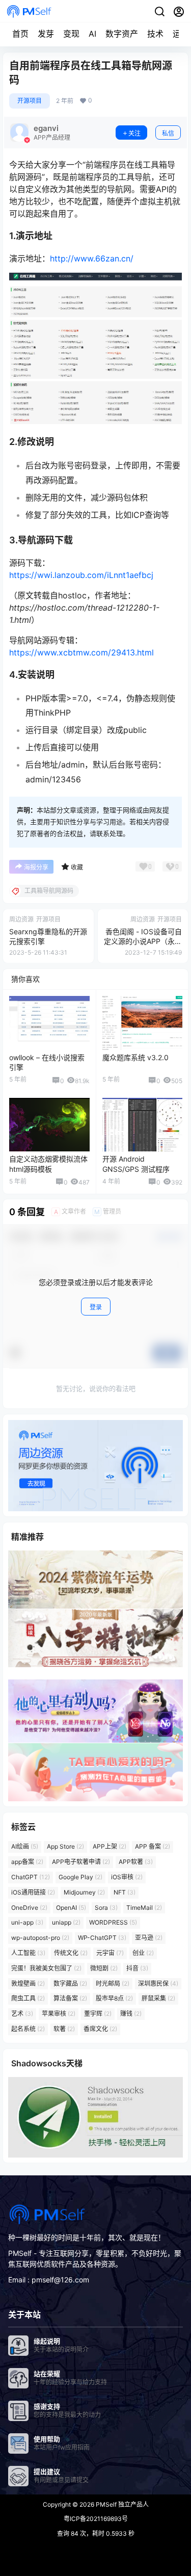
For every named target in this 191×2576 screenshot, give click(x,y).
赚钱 (131, 2014)
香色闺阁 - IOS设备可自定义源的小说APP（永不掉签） (143, 941)
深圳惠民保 (158, 1983)
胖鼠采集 (158, 1999)
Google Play (80, 1877)
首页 (20, 34)
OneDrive (29, 1908)
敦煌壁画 (28, 1983)
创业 (143, 1953)
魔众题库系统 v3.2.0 (135, 1057)
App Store (65, 1847)
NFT (125, 1892)
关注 (134, 133)
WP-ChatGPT (102, 1938)
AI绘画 (25, 1847)
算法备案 (70, 1999)
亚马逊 (149, 1938)
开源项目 (30, 101)
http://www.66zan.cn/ (92, 258)
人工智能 (28, 1953)
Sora (106, 1908)
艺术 (22, 2014)
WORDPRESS (113, 1923)
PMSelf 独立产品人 (121, 2504)
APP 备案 (153, 1847)
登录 (96, 1307)
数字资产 (122, 34)
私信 (168, 133)
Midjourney (84, 1892)
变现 (71, 34)
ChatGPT (31, 1877)
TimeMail (144, 1908)
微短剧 (104, 1968)
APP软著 (136, 1862)
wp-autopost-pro (40, 1938)
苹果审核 (59, 2014)
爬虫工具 (28, 1999)
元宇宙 (110, 1953)
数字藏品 (70, 1983)
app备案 (27, 1862)
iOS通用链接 (33, 1892)
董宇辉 (98, 2014)
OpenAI (71, 1908)
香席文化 (100, 2029)
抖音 (137, 1968)
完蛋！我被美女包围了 (46, 1968)
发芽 (46, 34)
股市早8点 (114, 1999)
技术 (155, 34)
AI (92, 34)
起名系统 (28, 2029)
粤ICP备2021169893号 (96, 2519)
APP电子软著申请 (81, 1862)
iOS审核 (127, 1877)
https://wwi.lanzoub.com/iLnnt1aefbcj (81, 575)
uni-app (27, 1923)
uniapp (66, 1923)
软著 (64, 2029)
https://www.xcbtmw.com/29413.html (81, 652)
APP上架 (110, 1847)
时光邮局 (113, 1983)
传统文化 (71, 1953)
